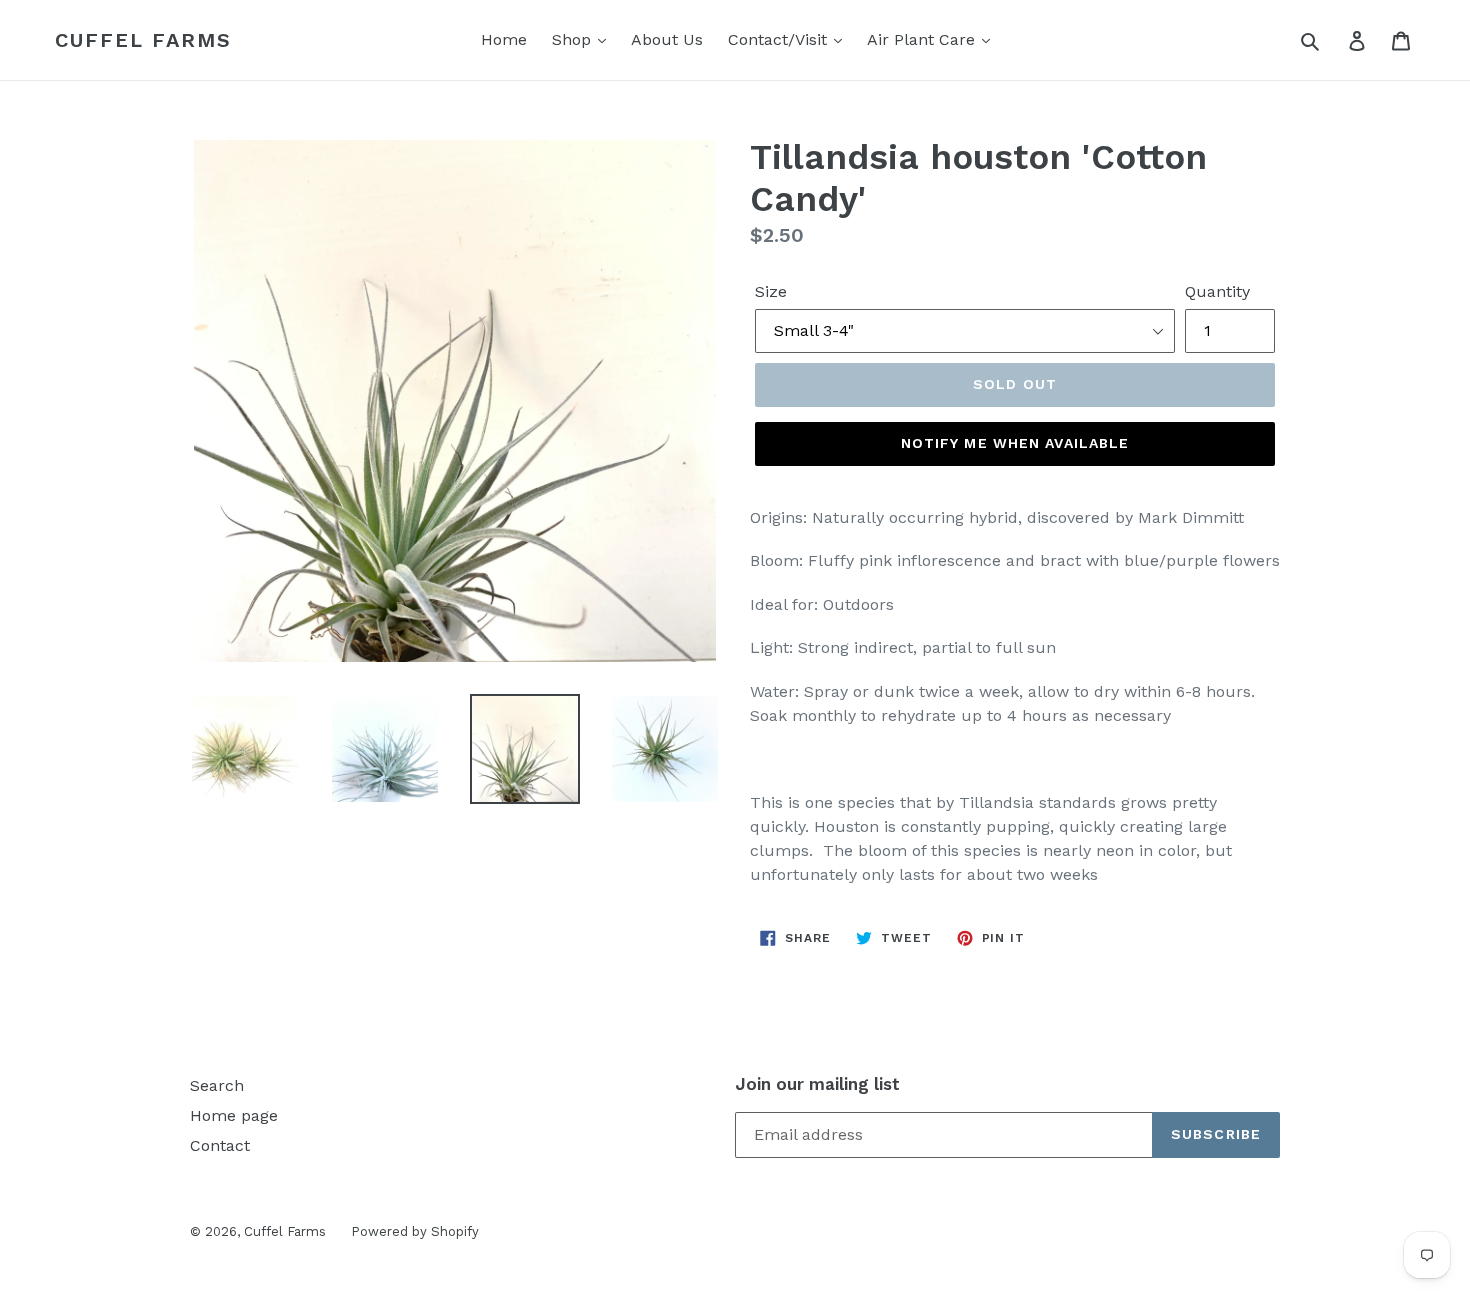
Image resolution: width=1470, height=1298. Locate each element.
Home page (234, 1115)
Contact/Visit (780, 39)
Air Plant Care (923, 39)
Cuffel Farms (143, 40)
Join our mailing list (817, 1084)
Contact (220, 1145)
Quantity (1217, 291)
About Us (667, 39)
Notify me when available (1015, 443)
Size (771, 291)
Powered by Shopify (415, 1231)
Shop (574, 39)
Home (504, 39)
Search (217, 1085)
